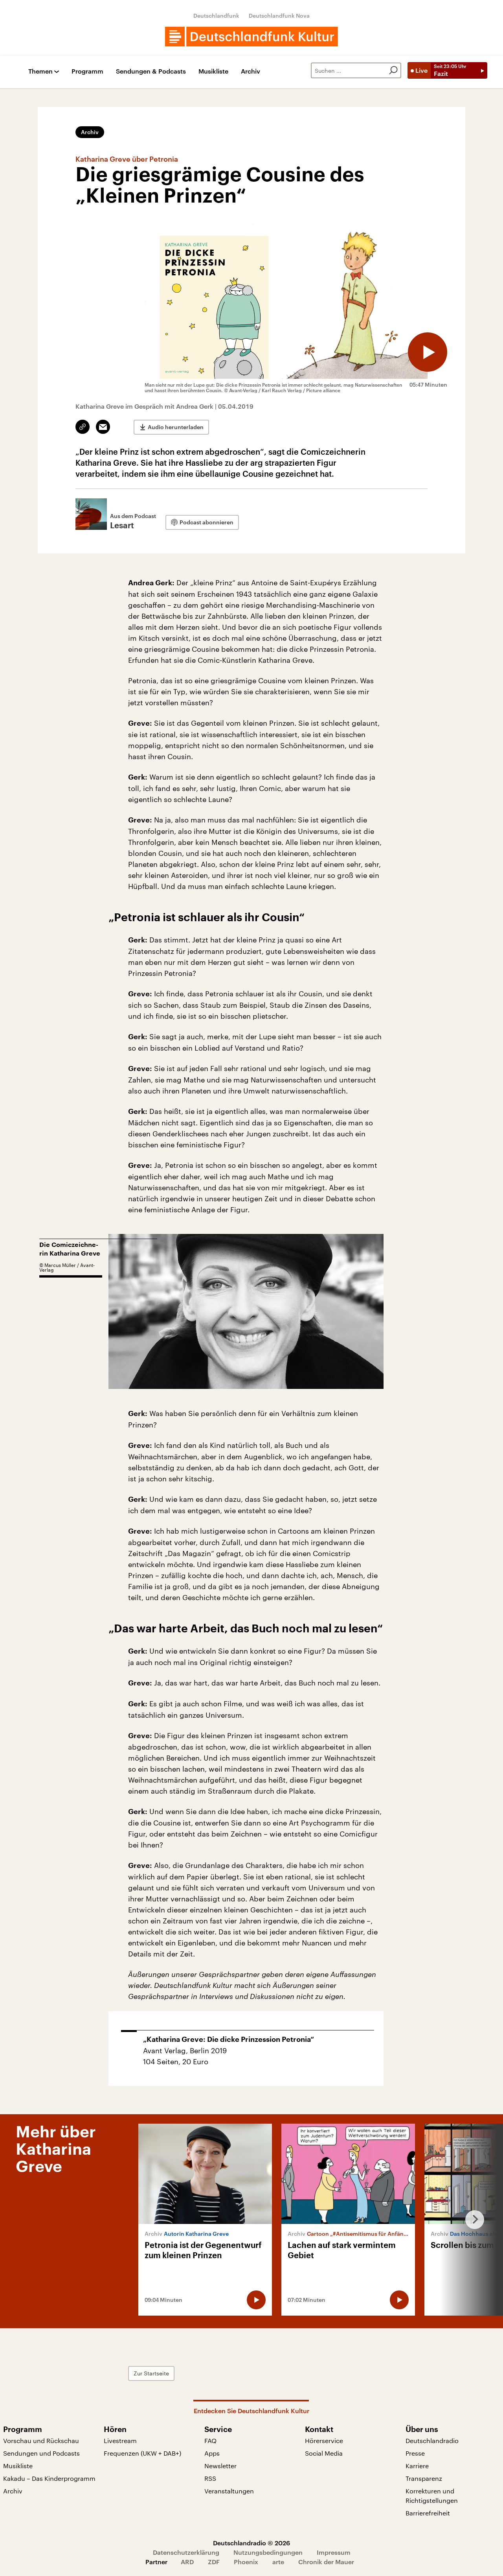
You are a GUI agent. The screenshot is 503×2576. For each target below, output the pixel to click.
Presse (415, 2453)
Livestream (120, 2440)
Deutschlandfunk (216, 16)
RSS (210, 2478)
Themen (40, 71)
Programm (87, 71)
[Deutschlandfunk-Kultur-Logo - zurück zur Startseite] (251, 37)
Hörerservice (324, 2440)
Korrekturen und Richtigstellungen (432, 2496)
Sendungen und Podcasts (41, 2453)
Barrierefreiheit (428, 2513)
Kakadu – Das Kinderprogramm (49, 2478)
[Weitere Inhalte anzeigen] (472, 2220)
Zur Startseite (151, 2373)
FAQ (210, 2440)
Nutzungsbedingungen (268, 2552)
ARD (187, 2562)
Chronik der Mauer (326, 2562)
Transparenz (424, 2478)
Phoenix (246, 2562)
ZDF (214, 2562)
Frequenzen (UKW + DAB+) (142, 2453)
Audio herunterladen (176, 427)
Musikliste (213, 71)
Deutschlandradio (432, 2440)
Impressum (334, 2552)
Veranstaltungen (229, 2491)
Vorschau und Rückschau (41, 2440)
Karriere (417, 2466)
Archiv (251, 71)
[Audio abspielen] (428, 352)
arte (278, 2562)
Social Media (324, 2453)
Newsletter (220, 2466)
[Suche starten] (393, 70)
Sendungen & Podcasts (151, 71)
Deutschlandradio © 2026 (251, 2543)
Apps (212, 2453)
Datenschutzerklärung (186, 2552)
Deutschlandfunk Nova (279, 16)
